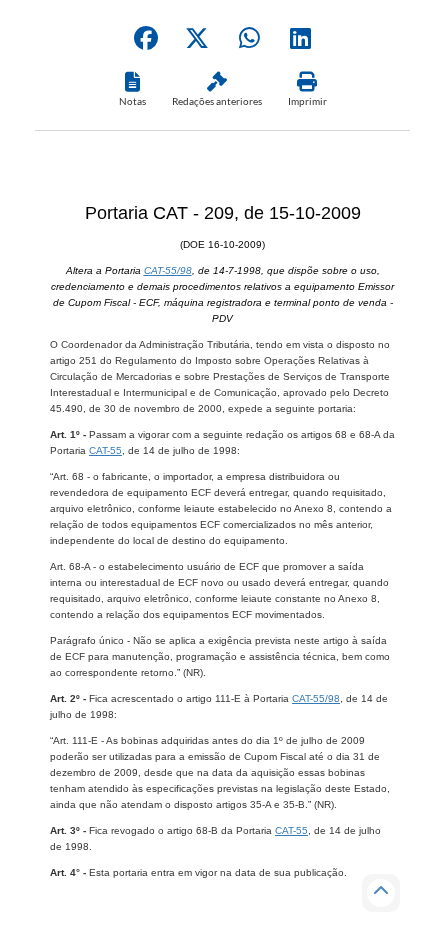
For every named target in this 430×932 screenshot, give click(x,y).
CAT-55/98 (168, 270)
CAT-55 (105, 450)
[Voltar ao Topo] (381, 893)
